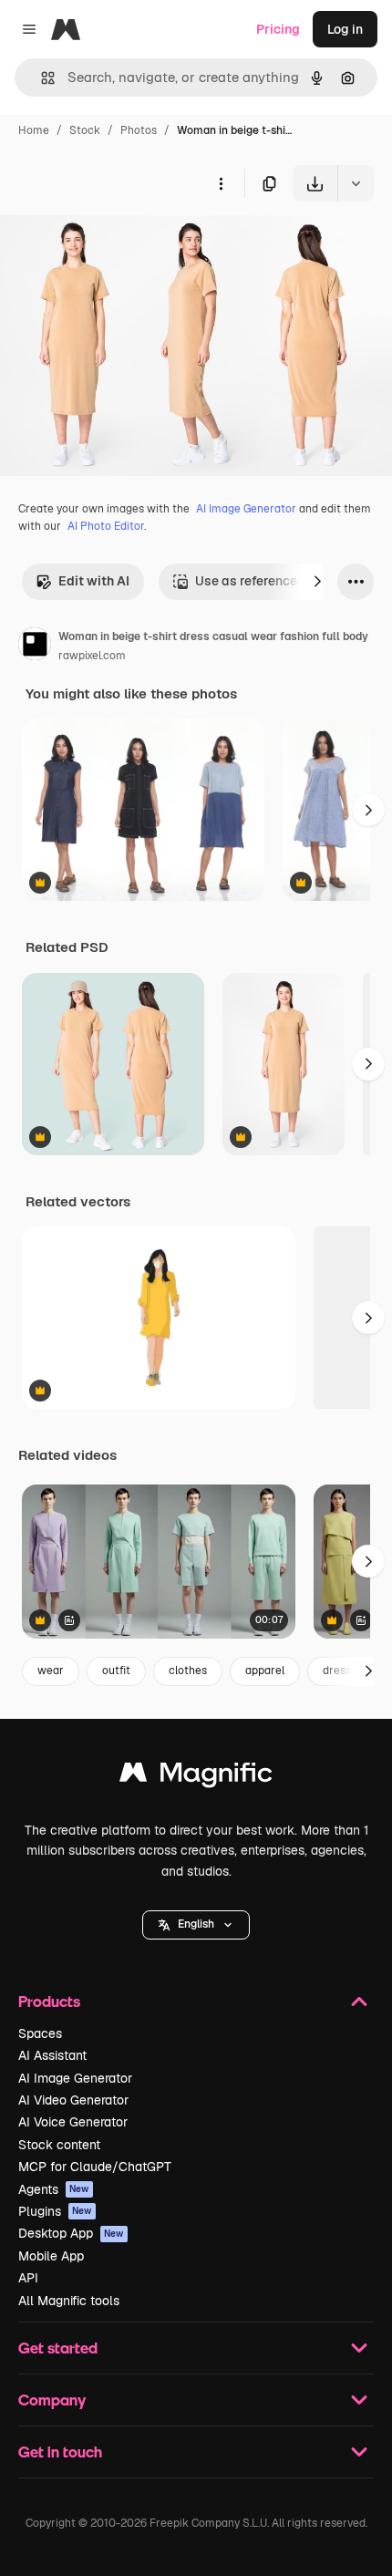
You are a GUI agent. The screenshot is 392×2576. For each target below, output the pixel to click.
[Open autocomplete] (41, 78)
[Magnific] (196, 1777)
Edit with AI (94, 581)
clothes (188, 1671)
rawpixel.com (92, 656)
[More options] (221, 183)
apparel (265, 1671)
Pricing (278, 29)
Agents (54, 2189)
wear (51, 1671)
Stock (85, 130)
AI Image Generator (246, 509)
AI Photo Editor (106, 526)
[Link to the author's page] (35, 647)
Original (117, 244)
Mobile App (51, 2256)
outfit (116, 1671)
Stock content (59, 2145)
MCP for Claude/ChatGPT (95, 2167)
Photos (139, 130)
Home (34, 130)
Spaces (40, 2033)
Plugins (55, 2211)
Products (49, 2001)
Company (52, 2400)
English (196, 1924)
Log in (345, 29)
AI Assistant (52, 2055)
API (28, 2278)
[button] (196, 1925)
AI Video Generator (73, 2100)
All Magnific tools (69, 2301)
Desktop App (71, 2233)
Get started (58, 2348)
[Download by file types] (356, 183)
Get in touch (60, 2452)
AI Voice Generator (73, 2122)
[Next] (317, 582)
